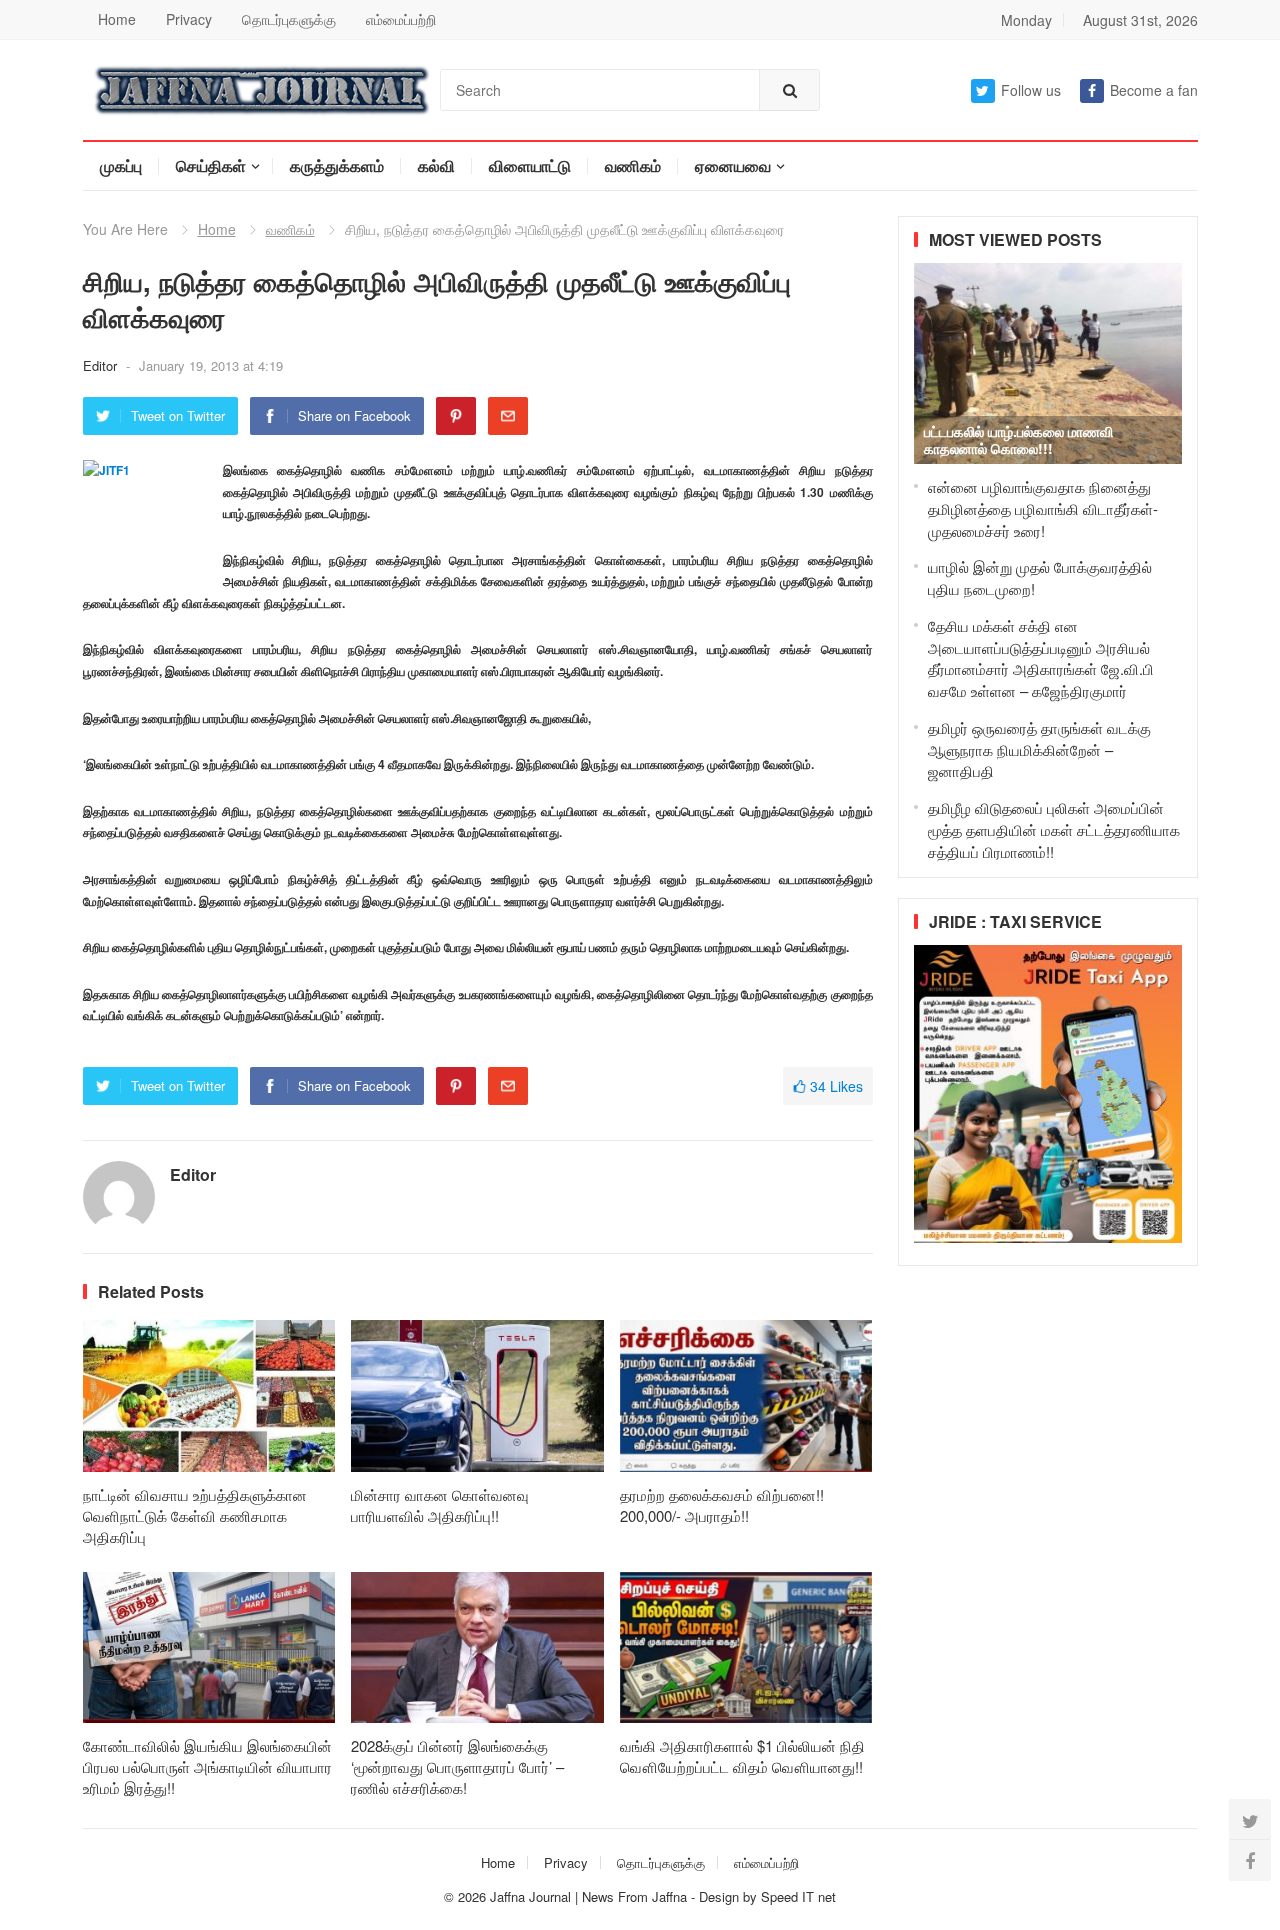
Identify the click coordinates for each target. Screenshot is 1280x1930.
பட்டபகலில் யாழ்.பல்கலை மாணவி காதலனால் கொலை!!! (1018, 439)
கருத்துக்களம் (337, 165)
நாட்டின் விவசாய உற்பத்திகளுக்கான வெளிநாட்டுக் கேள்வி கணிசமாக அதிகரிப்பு (195, 1515)
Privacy (189, 19)
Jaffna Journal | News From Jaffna (588, 1896)
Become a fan (1154, 90)
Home (117, 19)
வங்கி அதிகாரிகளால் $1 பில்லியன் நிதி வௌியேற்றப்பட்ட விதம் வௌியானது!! (742, 1756)
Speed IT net (798, 1896)
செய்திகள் (211, 165)
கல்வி (436, 165)
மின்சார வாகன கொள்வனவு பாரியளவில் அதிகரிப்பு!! (440, 1505)
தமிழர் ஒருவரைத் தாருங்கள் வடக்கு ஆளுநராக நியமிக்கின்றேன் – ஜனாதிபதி (1039, 749)
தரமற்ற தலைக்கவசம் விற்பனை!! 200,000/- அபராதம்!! (722, 1505)
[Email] (508, 416)
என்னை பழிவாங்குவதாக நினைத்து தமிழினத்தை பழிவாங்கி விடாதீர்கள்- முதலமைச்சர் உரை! (1043, 508)
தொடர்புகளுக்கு (289, 19)
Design (721, 1896)
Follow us (1031, 90)
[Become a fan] (1250, 1860)
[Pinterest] (456, 416)
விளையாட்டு (530, 165)
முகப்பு (121, 165)
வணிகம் (633, 165)
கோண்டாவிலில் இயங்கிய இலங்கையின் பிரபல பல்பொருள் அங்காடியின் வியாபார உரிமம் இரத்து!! (207, 1766)
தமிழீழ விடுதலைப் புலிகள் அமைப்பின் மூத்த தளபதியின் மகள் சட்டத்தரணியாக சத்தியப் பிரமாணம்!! (1054, 829)
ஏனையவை (733, 165)
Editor (102, 365)
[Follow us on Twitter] (1250, 1820)
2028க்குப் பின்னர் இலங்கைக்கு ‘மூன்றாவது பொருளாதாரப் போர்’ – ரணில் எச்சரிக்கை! (457, 1766)
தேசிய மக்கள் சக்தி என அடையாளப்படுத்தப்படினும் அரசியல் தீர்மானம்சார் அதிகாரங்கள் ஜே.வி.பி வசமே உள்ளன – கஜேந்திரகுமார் (1041, 658)
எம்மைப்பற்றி (401, 19)
